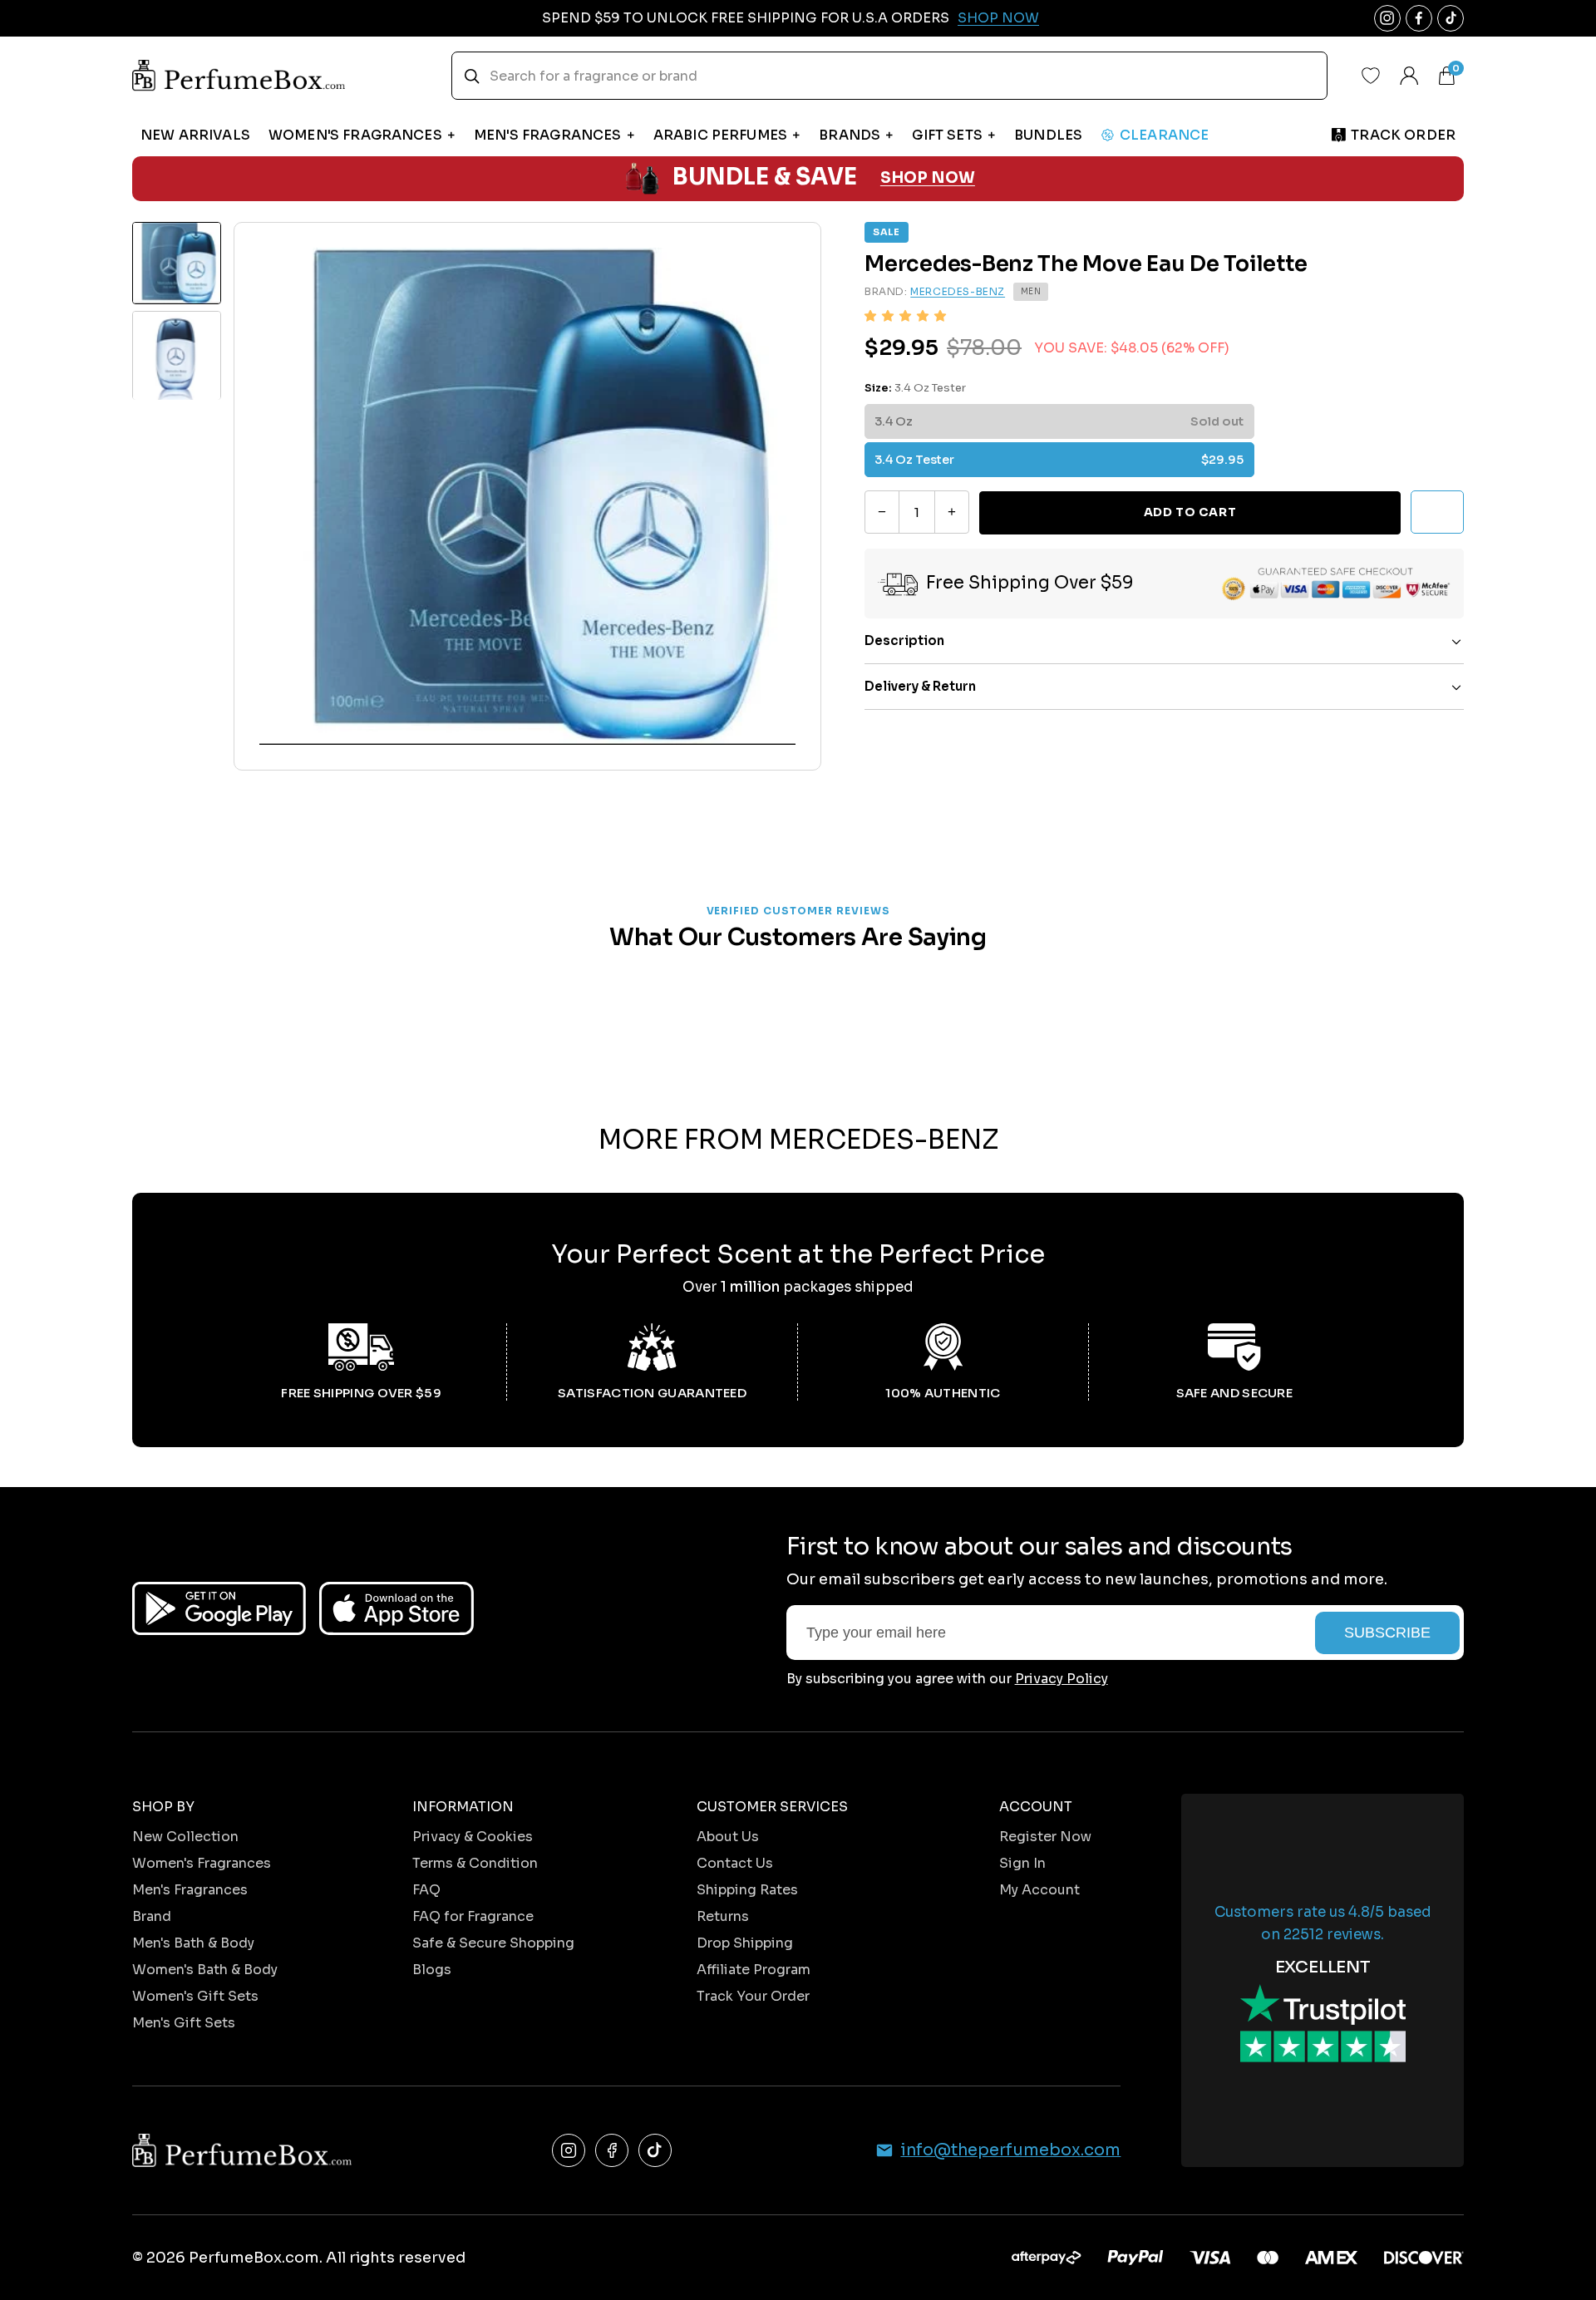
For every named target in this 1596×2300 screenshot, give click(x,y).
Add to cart (1190, 512)
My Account (1039, 1890)
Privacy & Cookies (473, 1837)
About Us (728, 1837)
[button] (905, 316)
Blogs (432, 1970)
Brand (152, 1916)
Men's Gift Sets (184, 2023)
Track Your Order (753, 1996)
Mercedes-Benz (958, 292)
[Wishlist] (1371, 76)
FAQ (426, 1890)
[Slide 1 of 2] (177, 263)
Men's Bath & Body (193, 1943)
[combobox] (889, 76)
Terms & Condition (475, 1863)
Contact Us (735, 1863)
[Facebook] (612, 2150)
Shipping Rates (747, 1890)
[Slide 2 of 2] (177, 355)
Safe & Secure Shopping (493, 1943)
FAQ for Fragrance (473, 1916)
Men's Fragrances (190, 1890)
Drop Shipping (745, 1943)
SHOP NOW (928, 178)
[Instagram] (569, 2150)
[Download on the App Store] (397, 1608)
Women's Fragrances (202, 1863)
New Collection (185, 1837)
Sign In (1022, 1863)
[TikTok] (655, 2150)
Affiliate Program (754, 1970)
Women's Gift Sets (195, 1996)
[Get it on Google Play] (219, 1608)
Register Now (1045, 1837)
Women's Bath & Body (205, 1970)
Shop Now (998, 18)
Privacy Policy (1062, 1679)
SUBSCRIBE (1387, 1633)
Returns (723, 1916)
